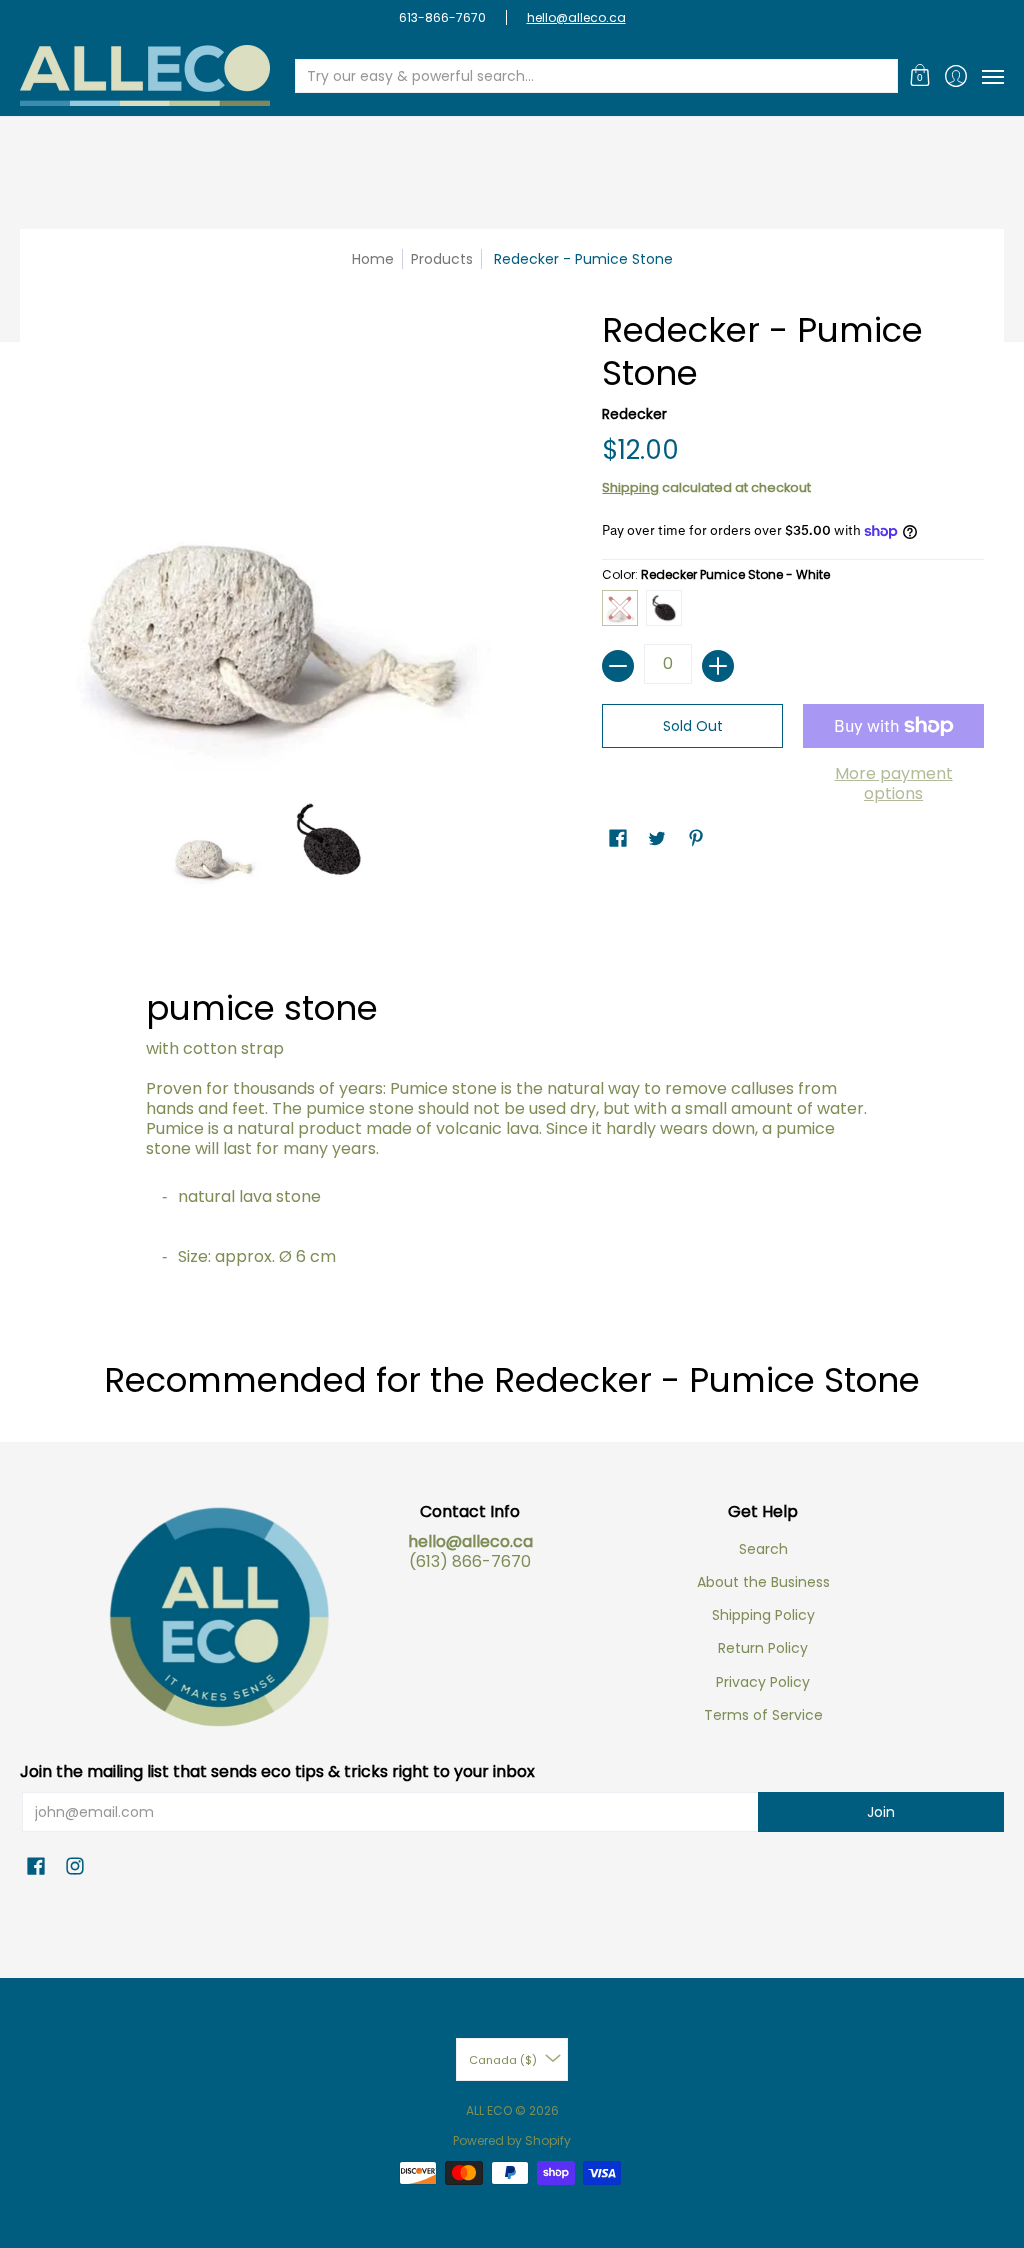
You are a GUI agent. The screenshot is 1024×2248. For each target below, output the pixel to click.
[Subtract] (618, 666)
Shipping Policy (763, 1615)
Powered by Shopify (512, 2140)
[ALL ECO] (145, 75)
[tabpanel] (512, 1118)
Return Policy (763, 1648)
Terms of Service (763, 1715)
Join (881, 1812)
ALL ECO (489, 2110)
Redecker (634, 414)
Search (763, 1549)
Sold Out (693, 726)
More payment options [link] (894, 784)
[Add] (718, 666)
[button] (920, 75)
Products (442, 259)
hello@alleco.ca (576, 17)
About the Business (763, 1582)
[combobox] (580, 76)
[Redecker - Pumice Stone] (214, 839)
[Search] (881, 76)
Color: (716, 574)
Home (373, 259)
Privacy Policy (763, 1682)
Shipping (630, 487)
